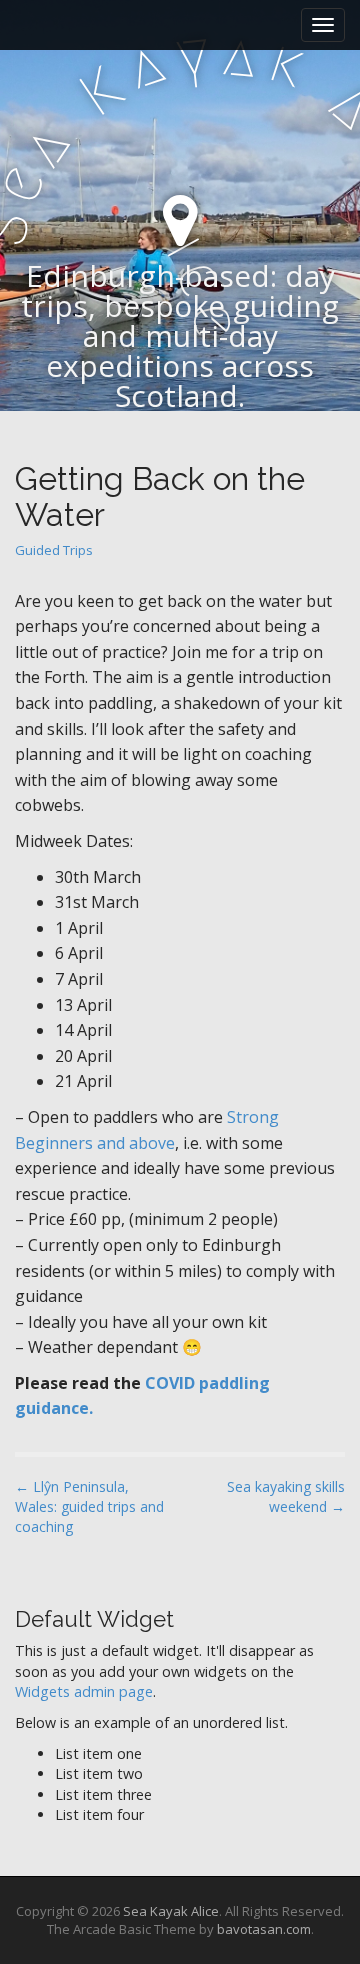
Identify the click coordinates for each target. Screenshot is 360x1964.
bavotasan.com (264, 1929)
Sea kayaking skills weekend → (286, 1496)
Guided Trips (54, 550)
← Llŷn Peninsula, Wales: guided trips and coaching (89, 1506)
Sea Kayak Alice (171, 1911)
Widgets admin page (84, 1691)
